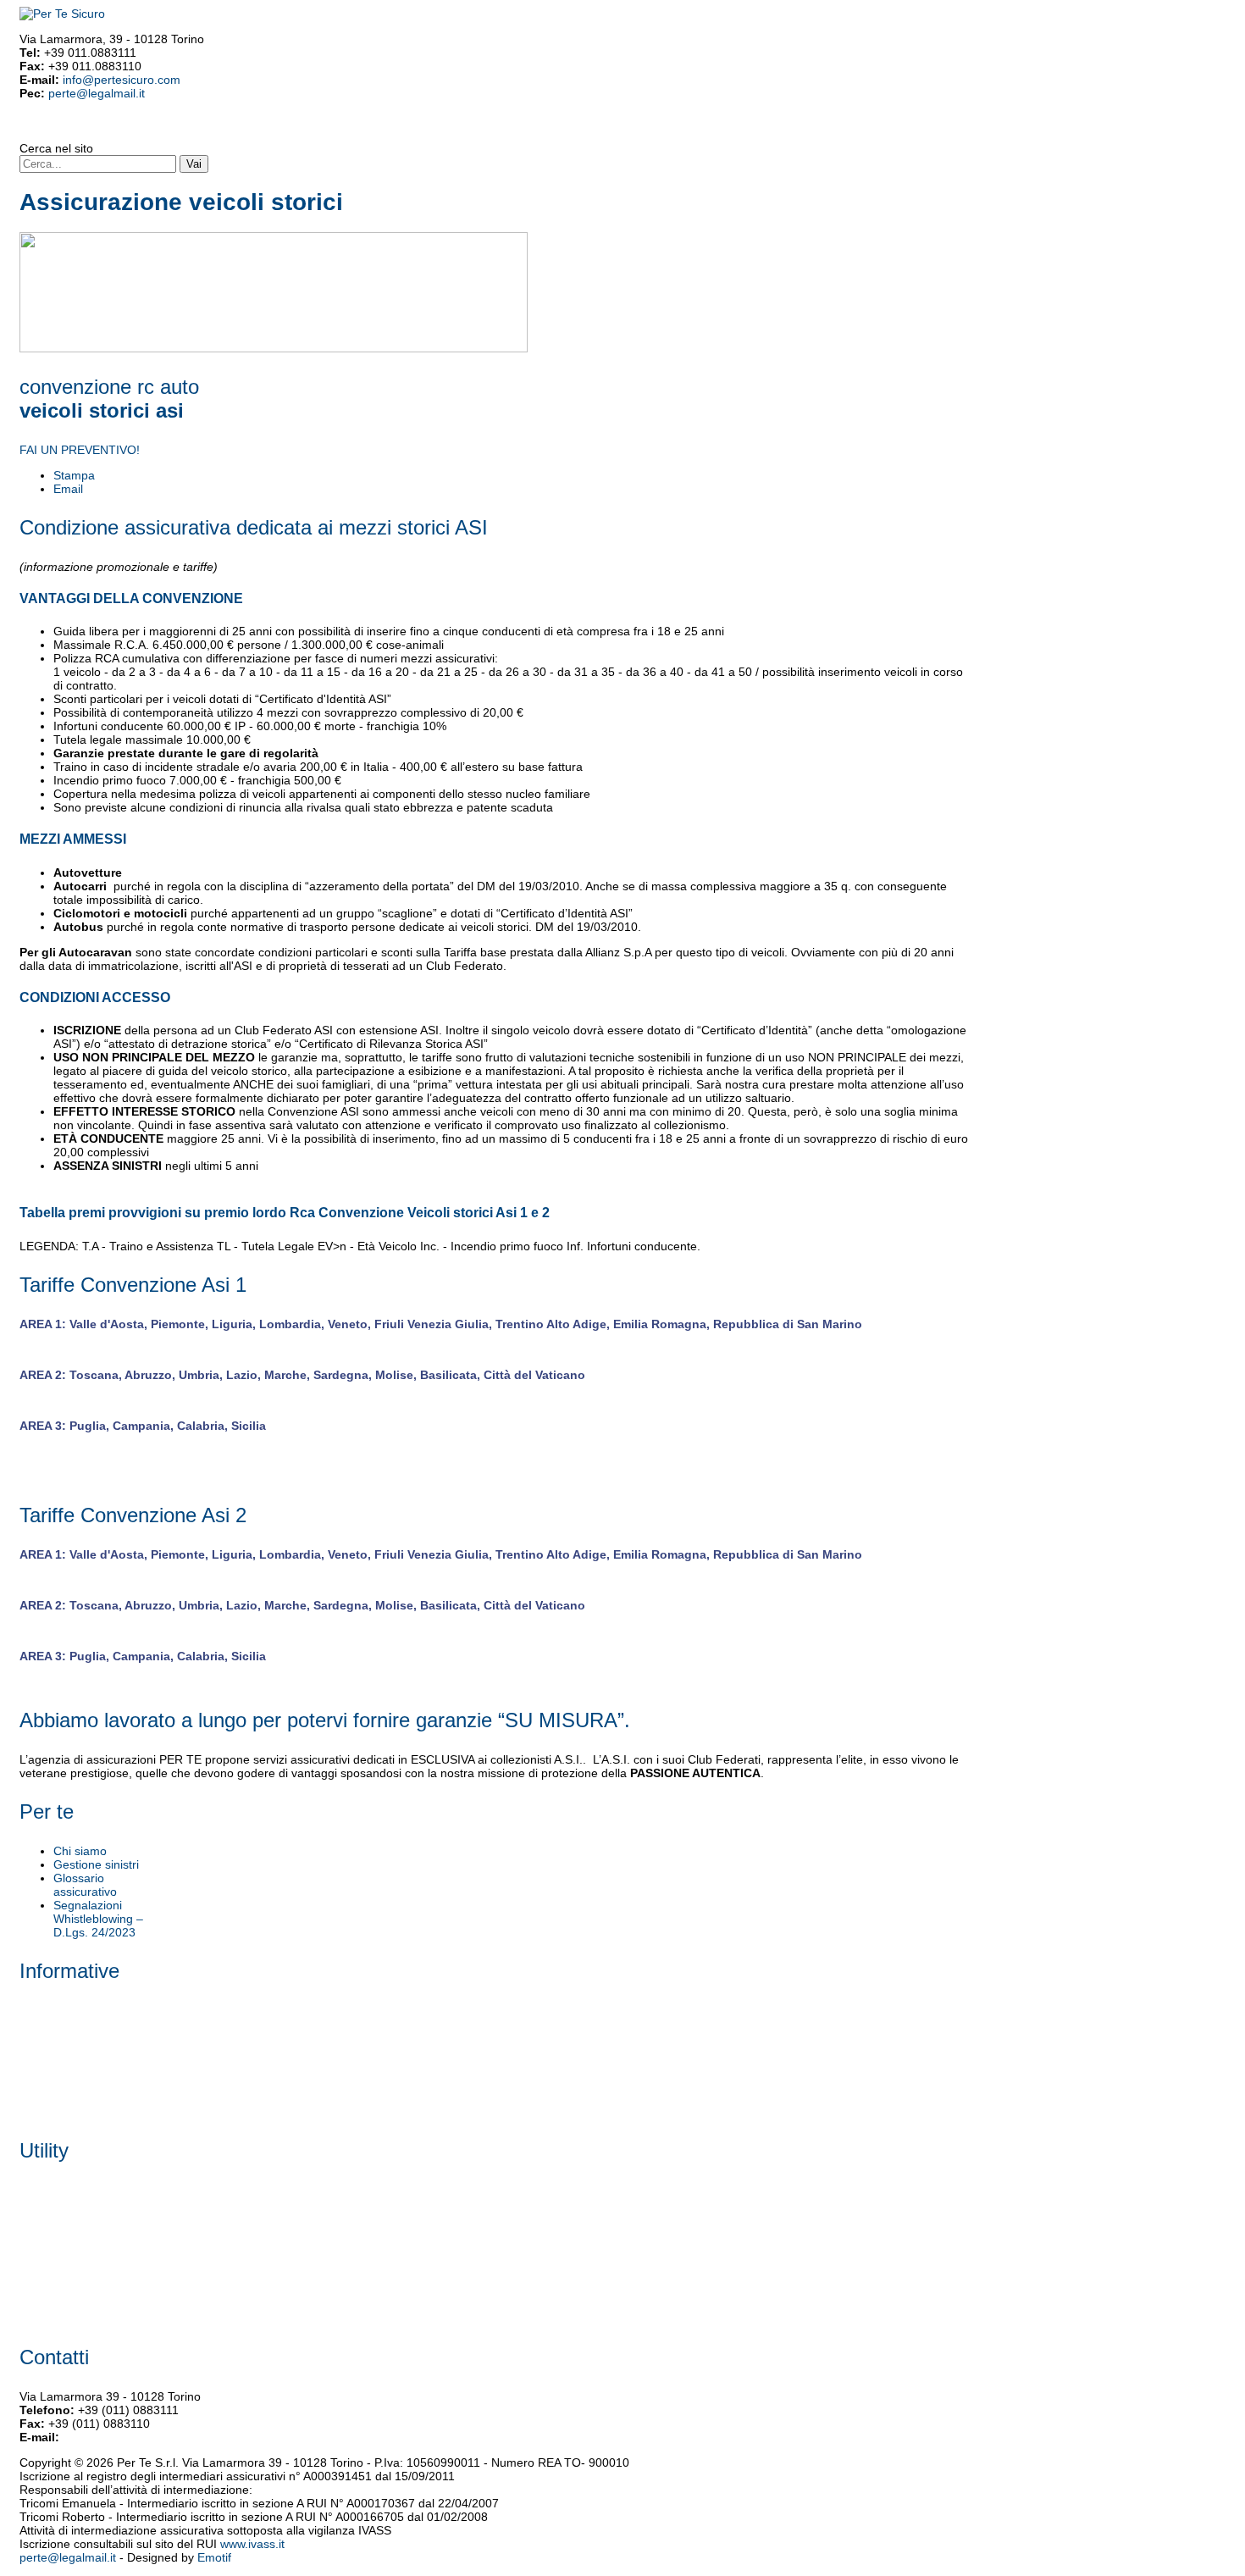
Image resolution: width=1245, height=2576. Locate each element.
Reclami (416, 126)
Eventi (347, 126)
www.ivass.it (252, 2544)
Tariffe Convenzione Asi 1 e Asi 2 (107, 2071)
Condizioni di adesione (196, 126)
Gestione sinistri (96, 1864)
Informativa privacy (70, 2030)
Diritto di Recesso (66, 2298)
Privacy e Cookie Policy (82, 2112)
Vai (194, 164)
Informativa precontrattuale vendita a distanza (142, 2010)
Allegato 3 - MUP (65, 2051)
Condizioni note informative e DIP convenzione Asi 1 (109, 2197)
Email (68, 489)
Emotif (214, 2557)
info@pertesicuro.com (122, 80)
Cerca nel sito (56, 148)
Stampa (74, 475)
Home (33, 126)
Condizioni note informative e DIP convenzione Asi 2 (109, 2230)
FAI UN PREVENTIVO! (80, 450)
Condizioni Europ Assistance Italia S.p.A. (127, 2257)
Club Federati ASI (476, 126)
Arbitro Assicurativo (71, 2091)
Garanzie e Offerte (291, 126)
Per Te (62, 126)
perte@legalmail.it (97, 93)
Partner (125, 126)
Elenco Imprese (61, 2278)
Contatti (379, 126)
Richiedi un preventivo (79, 2318)
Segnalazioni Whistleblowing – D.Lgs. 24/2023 (98, 1919)
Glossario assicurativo (85, 1885)
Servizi (93, 126)
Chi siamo (80, 1851)
